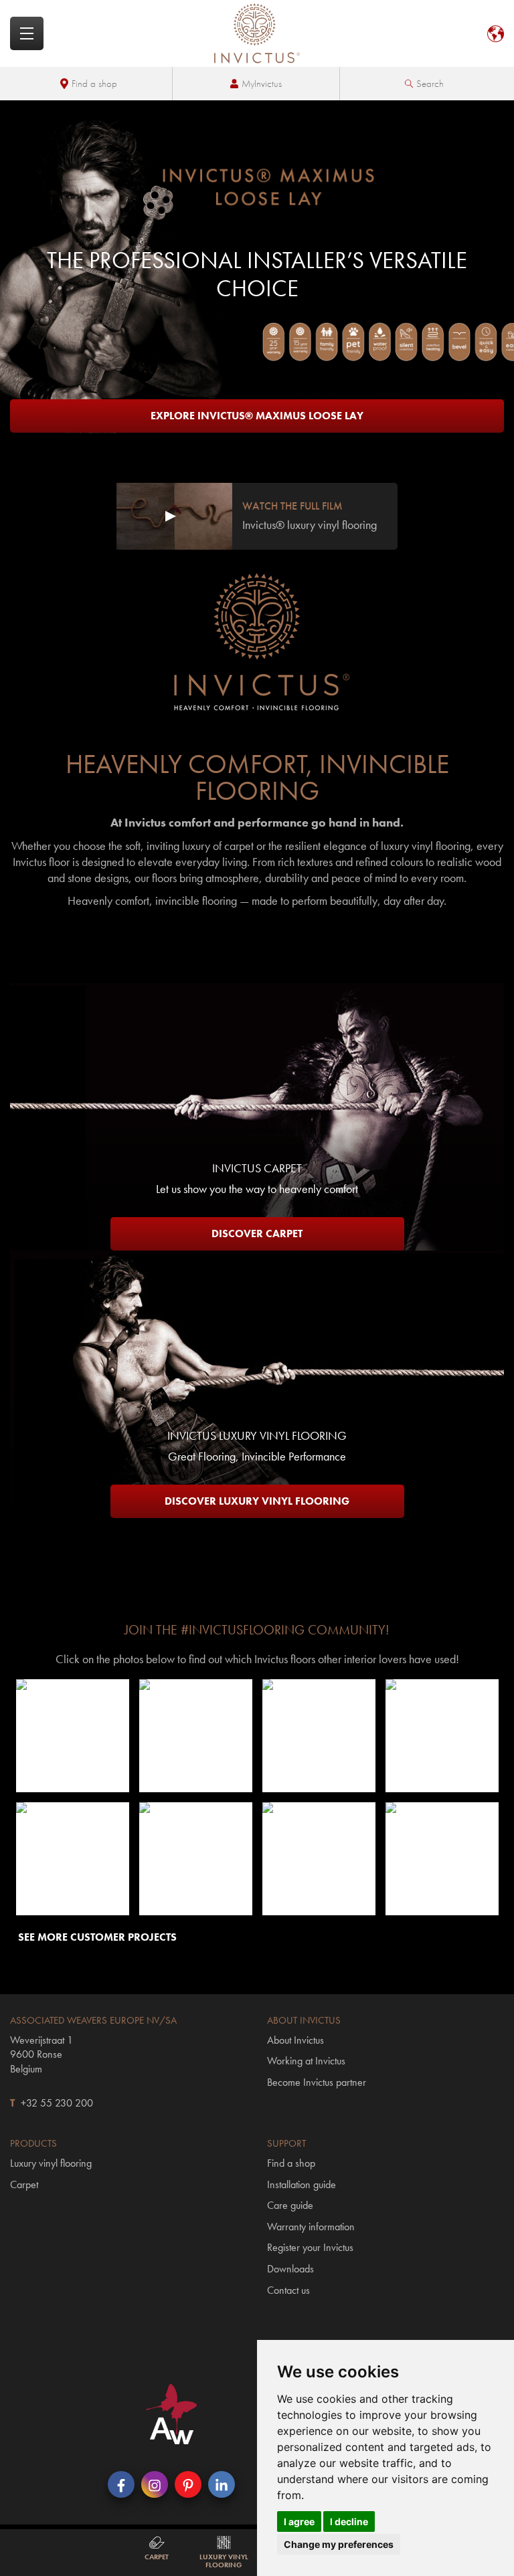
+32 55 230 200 (57, 2103)
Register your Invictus (310, 2247)
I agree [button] (299, 2521)
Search (430, 84)
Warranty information (311, 2227)
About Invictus (295, 2040)
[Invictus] (257, 33)
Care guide (290, 2205)
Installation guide (302, 2184)
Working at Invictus (306, 2061)
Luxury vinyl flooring (51, 2163)
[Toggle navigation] (27, 33)
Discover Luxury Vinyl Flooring (257, 1501)
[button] (72, 1735)
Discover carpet (257, 1233)
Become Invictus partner (317, 2082)
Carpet (24, 2184)
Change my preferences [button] (339, 2544)
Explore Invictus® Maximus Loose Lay (257, 416)
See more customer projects (97, 1937)
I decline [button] (349, 2521)
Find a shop (94, 84)
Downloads (290, 2269)
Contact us (288, 2290)
